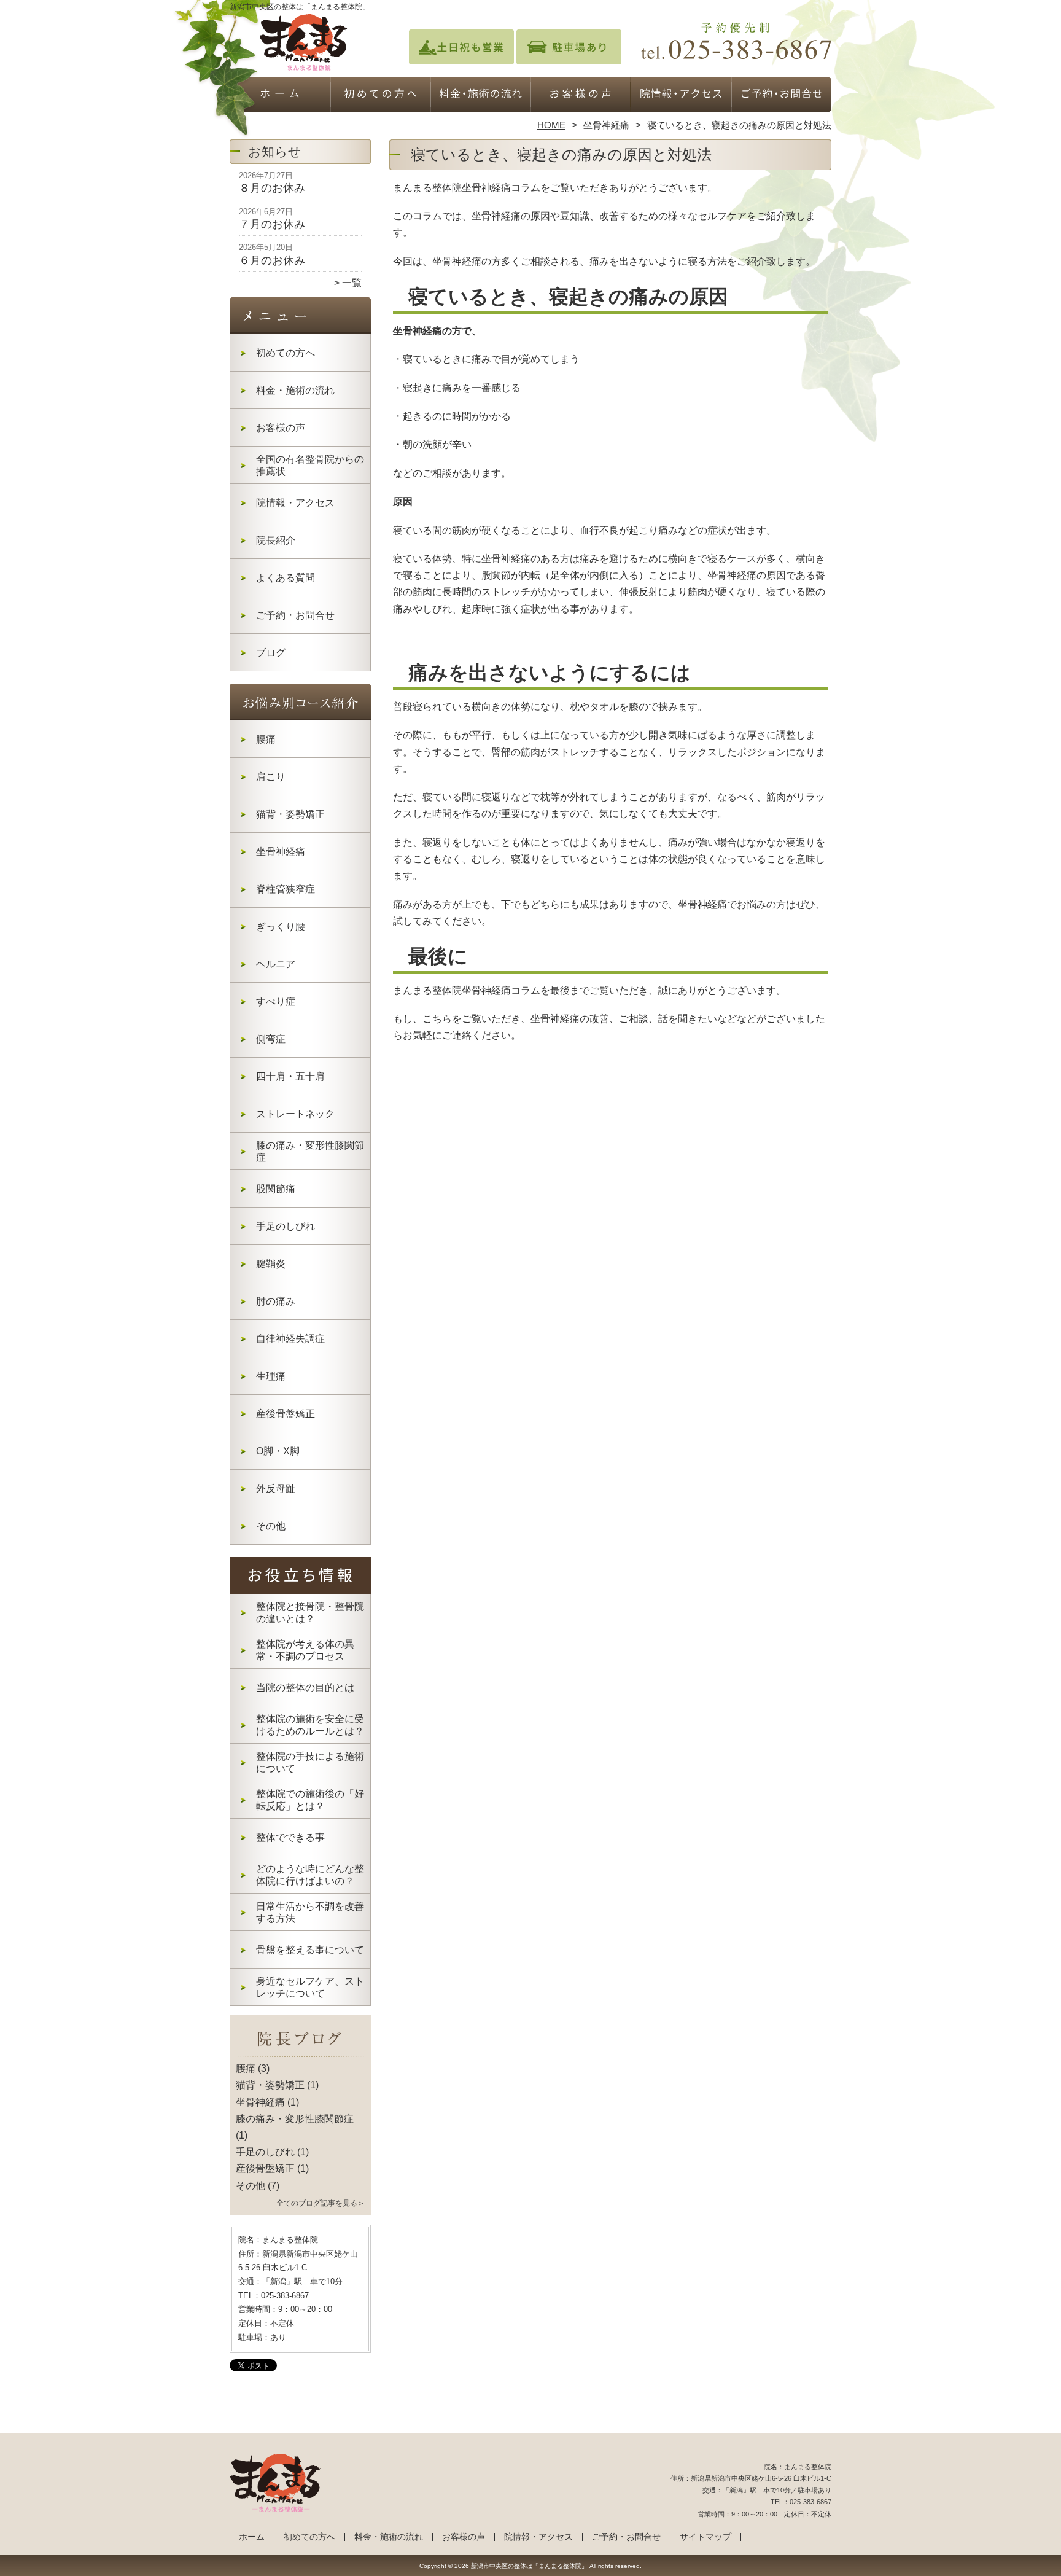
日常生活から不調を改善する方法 (310, 1912)
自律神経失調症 (290, 1339)
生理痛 (271, 1376)
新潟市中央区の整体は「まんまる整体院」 (529, 2566)
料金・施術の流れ (480, 96)
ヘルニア (276, 964)
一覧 (352, 283)
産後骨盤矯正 (286, 1414)
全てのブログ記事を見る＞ (321, 2203)
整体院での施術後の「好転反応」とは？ (310, 1800)
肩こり (271, 777)
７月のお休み (272, 224)
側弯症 (271, 1039)
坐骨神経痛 (606, 125)
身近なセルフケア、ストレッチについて (310, 1987)
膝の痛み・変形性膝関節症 (310, 1151)
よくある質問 (286, 578)
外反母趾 (276, 1489)
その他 (271, 1526)
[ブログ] (300, 2054)
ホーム (280, 96)
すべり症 (276, 1001)
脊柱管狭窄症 (286, 889)
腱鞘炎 (271, 1264)
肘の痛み (276, 1301)
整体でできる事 (290, 1837)
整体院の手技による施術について (310, 1762)
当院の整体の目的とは (305, 1688)
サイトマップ (705, 2537)
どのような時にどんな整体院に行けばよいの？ (310, 1875)
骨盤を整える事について (310, 1950)
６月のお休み (272, 260)
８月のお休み (272, 188)
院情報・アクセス (681, 96)
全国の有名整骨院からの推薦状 (310, 465)
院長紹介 (276, 540)
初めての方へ (380, 96)
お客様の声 (581, 96)
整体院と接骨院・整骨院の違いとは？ (310, 1613)
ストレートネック (295, 1114)
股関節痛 (276, 1189)
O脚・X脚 (278, 1451)
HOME (551, 125)
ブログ (271, 653)
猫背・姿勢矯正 (290, 814)
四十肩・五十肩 (290, 1076)
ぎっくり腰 (281, 927)
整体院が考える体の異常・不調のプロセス (305, 1650)
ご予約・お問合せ (781, 96)
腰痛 (266, 739)
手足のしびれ (286, 1226)
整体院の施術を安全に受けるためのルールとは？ (310, 1725)
